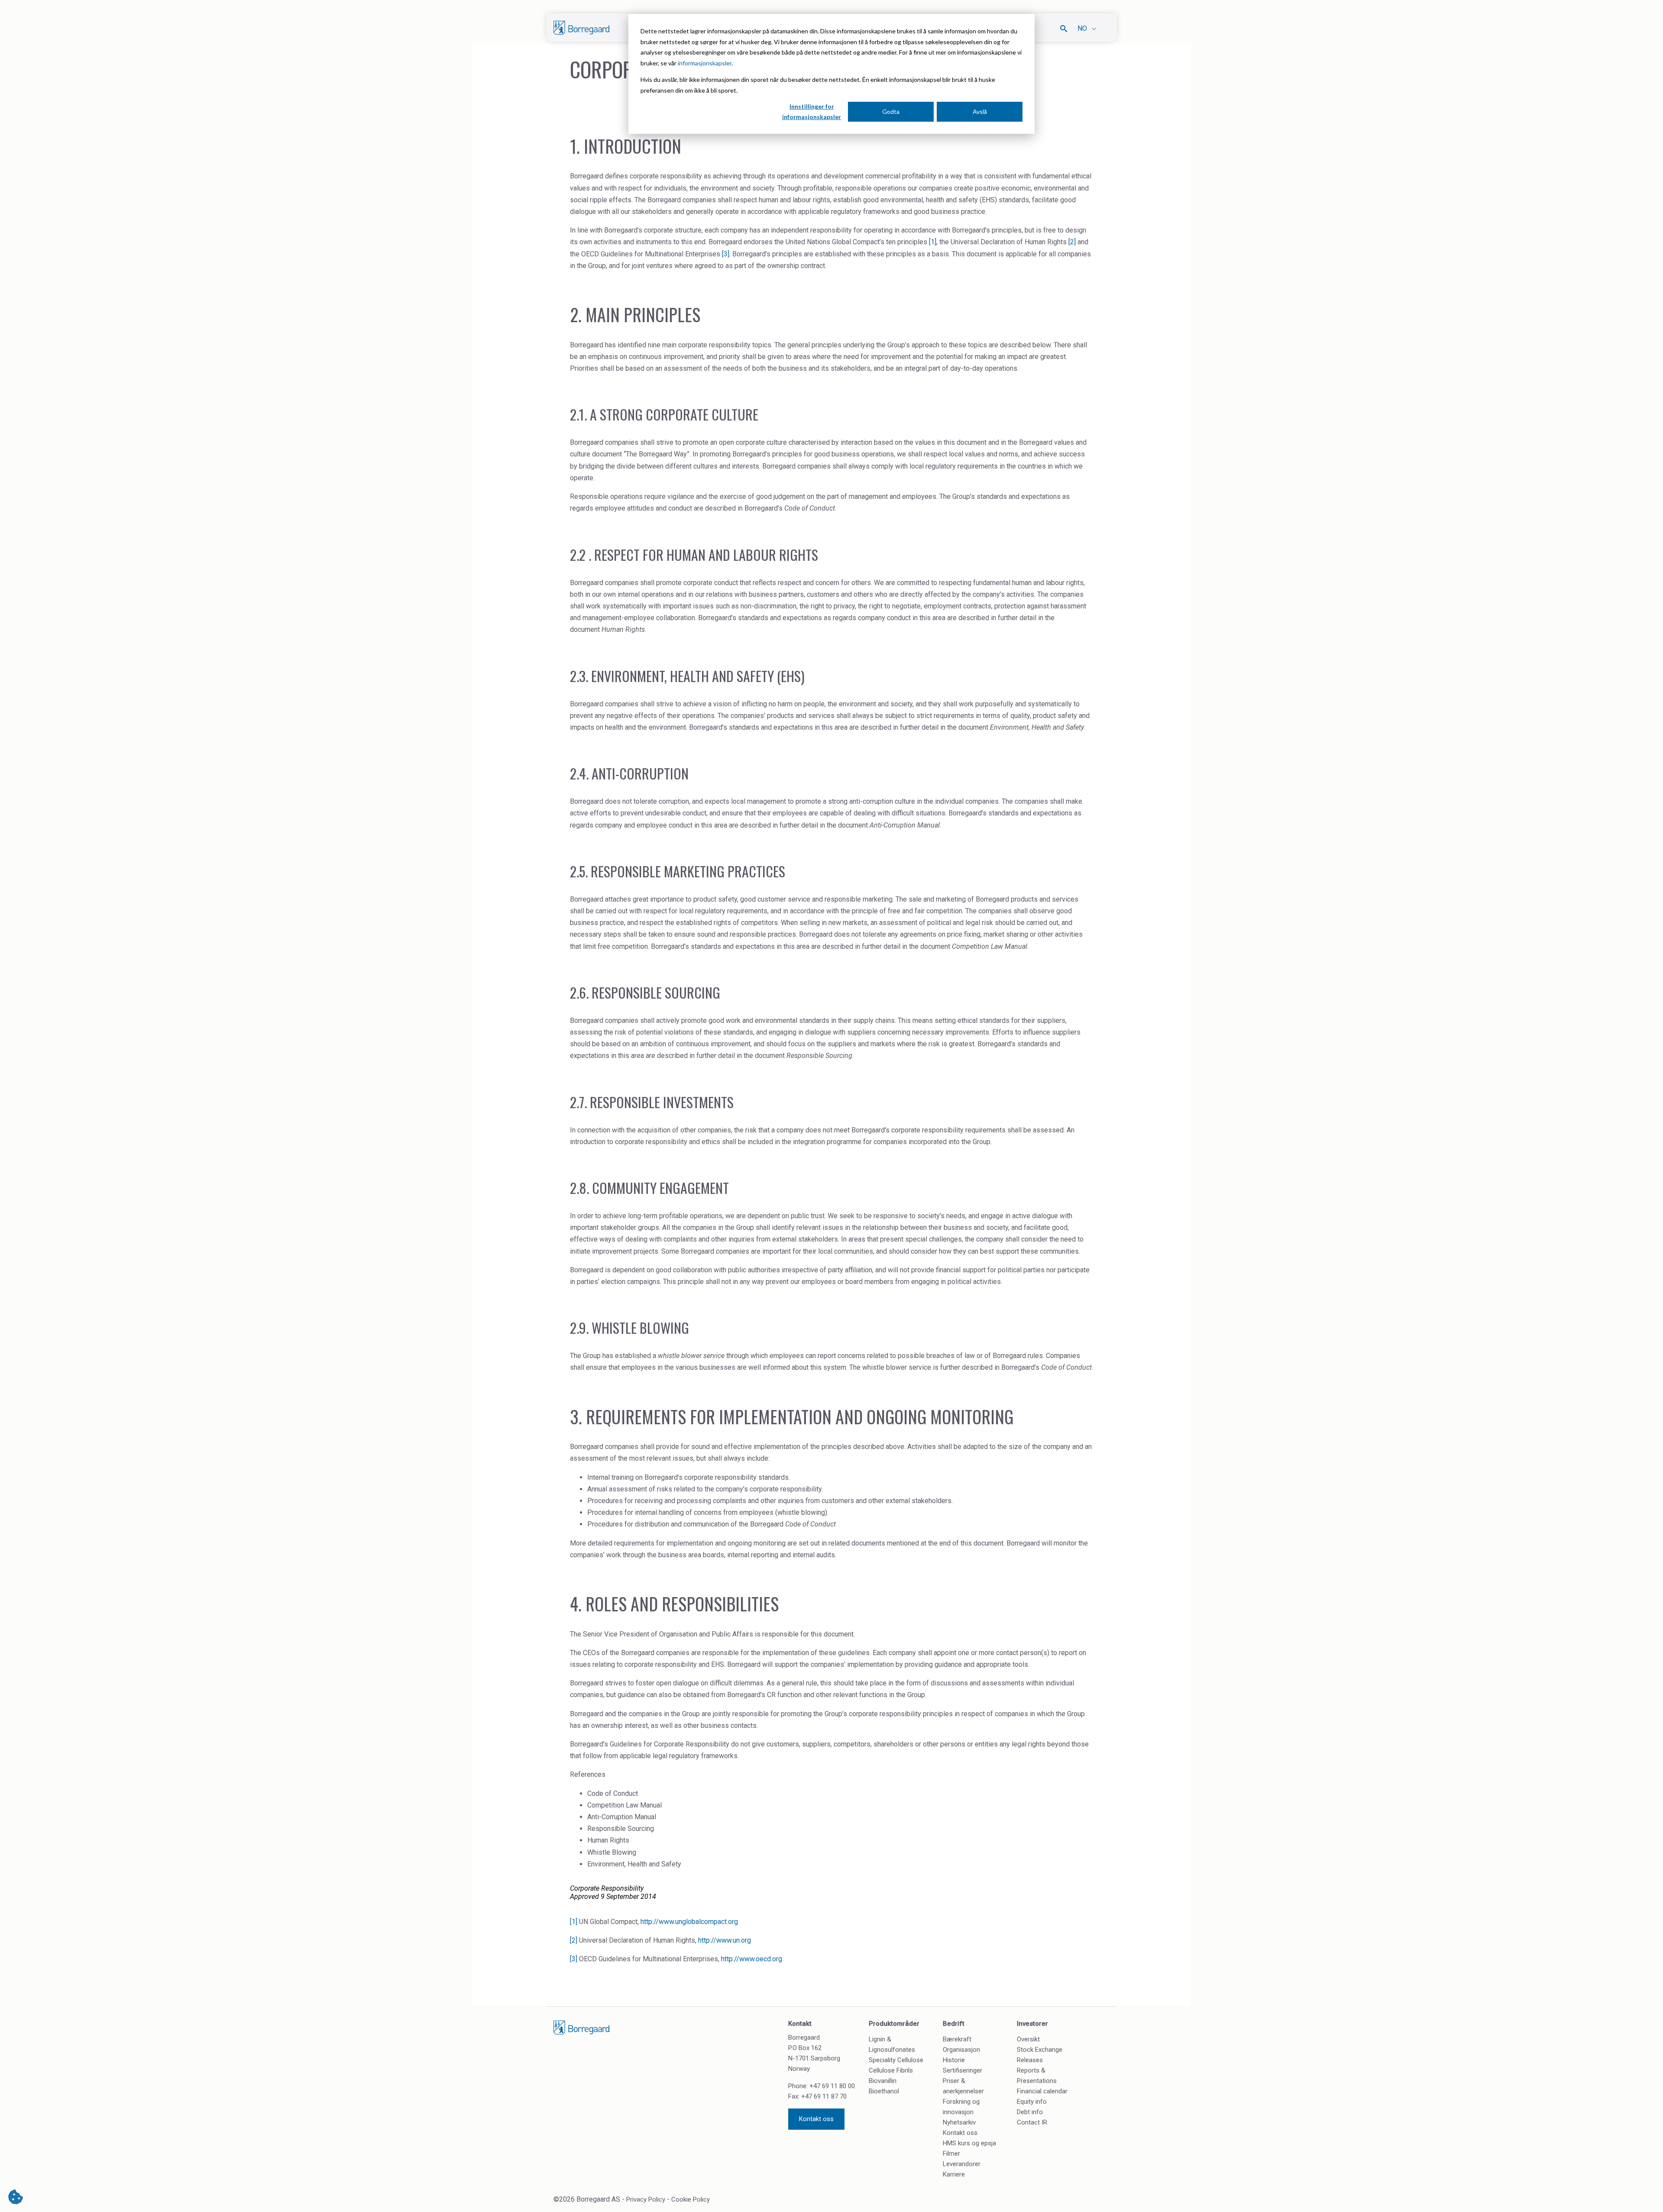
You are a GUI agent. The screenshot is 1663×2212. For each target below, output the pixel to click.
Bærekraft (957, 2039)
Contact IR (1032, 2122)
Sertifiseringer (963, 2070)
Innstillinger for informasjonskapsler (812, 112)
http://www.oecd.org (752, 1959)
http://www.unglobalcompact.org (689, 1922)
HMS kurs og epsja (969, 2143)
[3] (726, 254)
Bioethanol (884, 2091)
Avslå (980, 112)
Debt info (1030, 2112)
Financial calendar (1042, 2091)
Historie (954, 2060)
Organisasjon (961, 2050)
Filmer (951, 2154)
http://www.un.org (725, 1940)
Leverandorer (962, 2164)
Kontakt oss (816, 2119)
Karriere (954, 2174)
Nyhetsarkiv (959, 2122)
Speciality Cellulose (896, 2060)
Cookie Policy (691, 2199)
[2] (1072, 242)
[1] (933, 242)
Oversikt (1028, 2039)
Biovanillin (883, 2081)
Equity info (1032, 2102)
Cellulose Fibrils (891, 2070)
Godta (891, 112)
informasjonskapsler (705, 63)
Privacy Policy (646, 2199)
